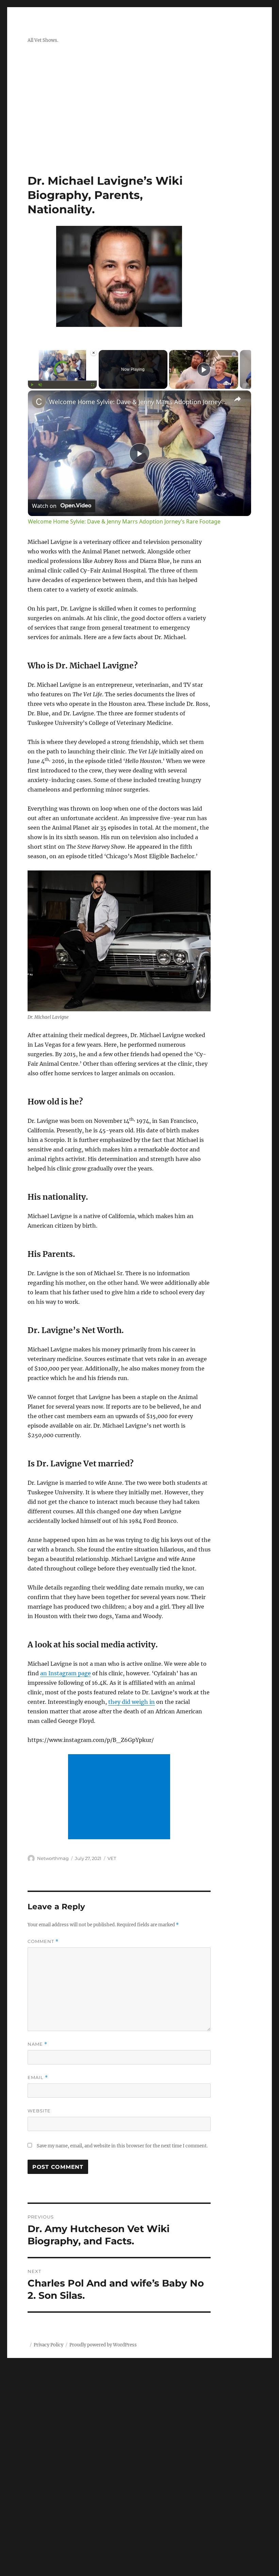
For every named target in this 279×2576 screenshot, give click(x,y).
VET (112, 1858)
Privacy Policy (48, 2345)
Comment (43, 1941)
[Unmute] (40, 385)
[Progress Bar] (62, 381)
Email (38, 2078)
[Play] (32, 385)
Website (39, 2111)
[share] (237, 399)
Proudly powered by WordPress (103, 2345)
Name (37, 2044)
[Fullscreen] (93, 385)
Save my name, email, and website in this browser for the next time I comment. (122, 2146)
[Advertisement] (141, 123)
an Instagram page (65, 1673)
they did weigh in (132, 1702)
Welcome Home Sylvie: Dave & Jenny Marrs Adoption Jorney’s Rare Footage (138, 402)
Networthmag (53, 1858)
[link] (39, 401)
